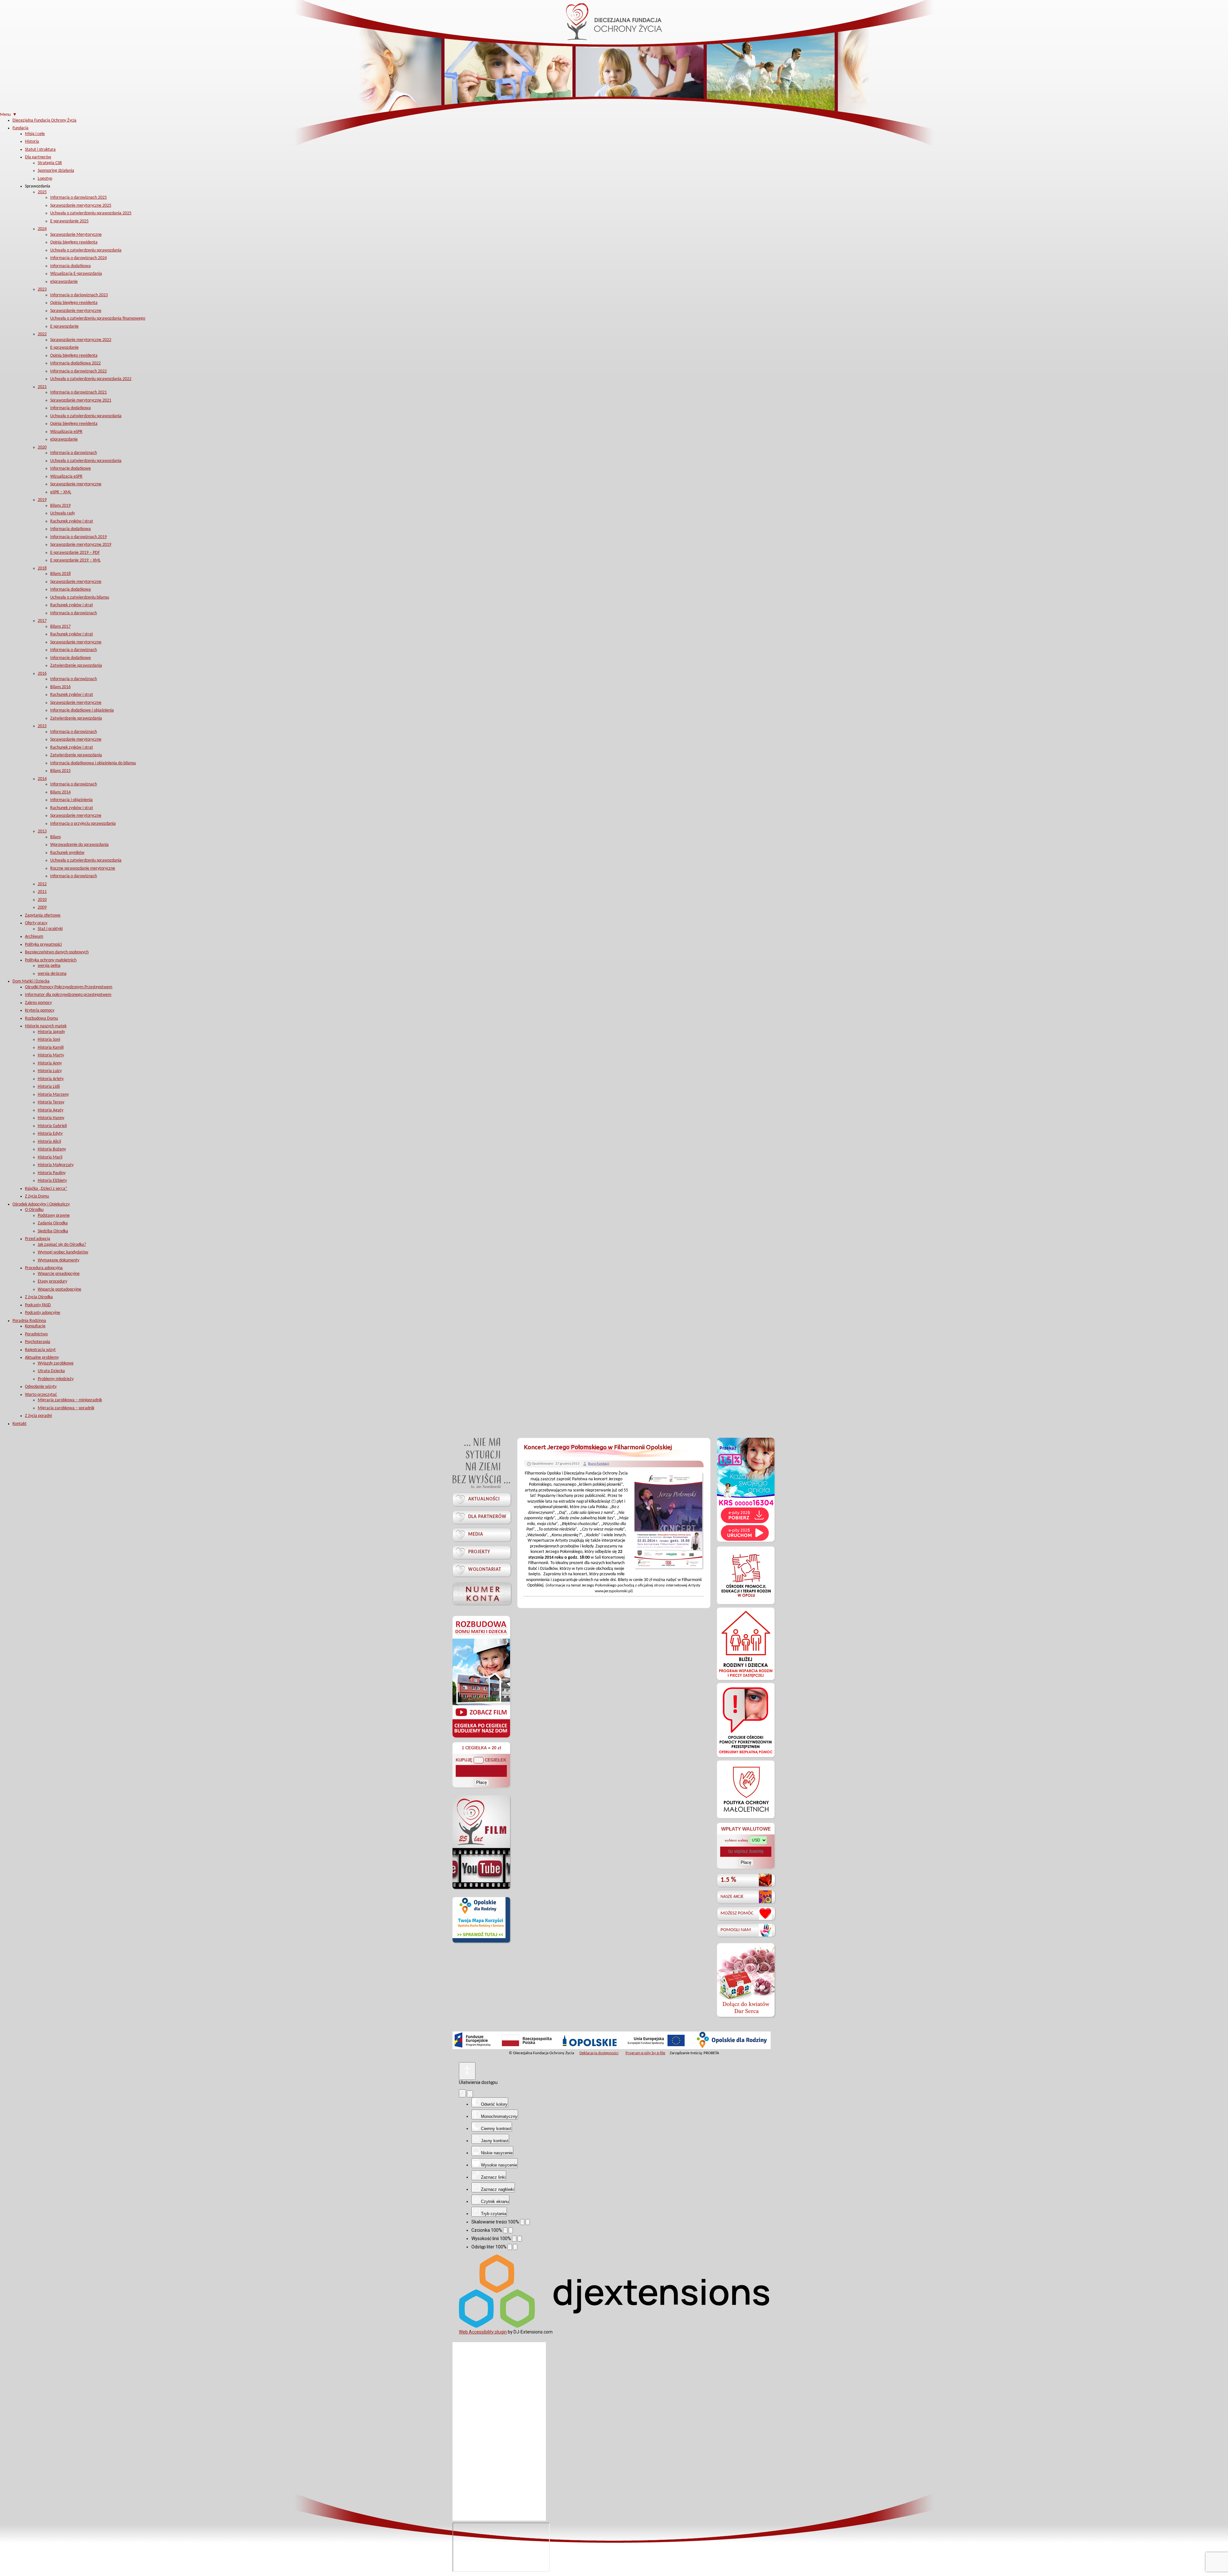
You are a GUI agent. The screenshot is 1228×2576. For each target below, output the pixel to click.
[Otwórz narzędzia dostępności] (467, 2071)
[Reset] (462, 2093)
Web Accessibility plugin (483, 2332)
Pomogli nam (736, 1930)
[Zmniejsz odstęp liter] (510, 2247)
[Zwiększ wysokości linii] (520, 2239)
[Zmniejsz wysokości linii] (514, 2239)
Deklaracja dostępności (599, 2053)
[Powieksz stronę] (528, 2222)
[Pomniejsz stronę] (522, 2222)
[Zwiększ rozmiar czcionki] (511, 2230)
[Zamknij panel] (470, 2094)
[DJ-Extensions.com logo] (614, 2326)
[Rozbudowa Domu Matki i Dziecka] (481, 1737)
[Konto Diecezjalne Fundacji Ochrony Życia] (482, 1593)
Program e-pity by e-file (645, 2053)
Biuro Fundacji (599, 1464)
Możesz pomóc (737, 1913)
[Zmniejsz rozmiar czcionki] (505, 2230)
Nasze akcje (732, 1897)
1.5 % (728, 1880)
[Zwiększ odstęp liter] (515, 2247)
